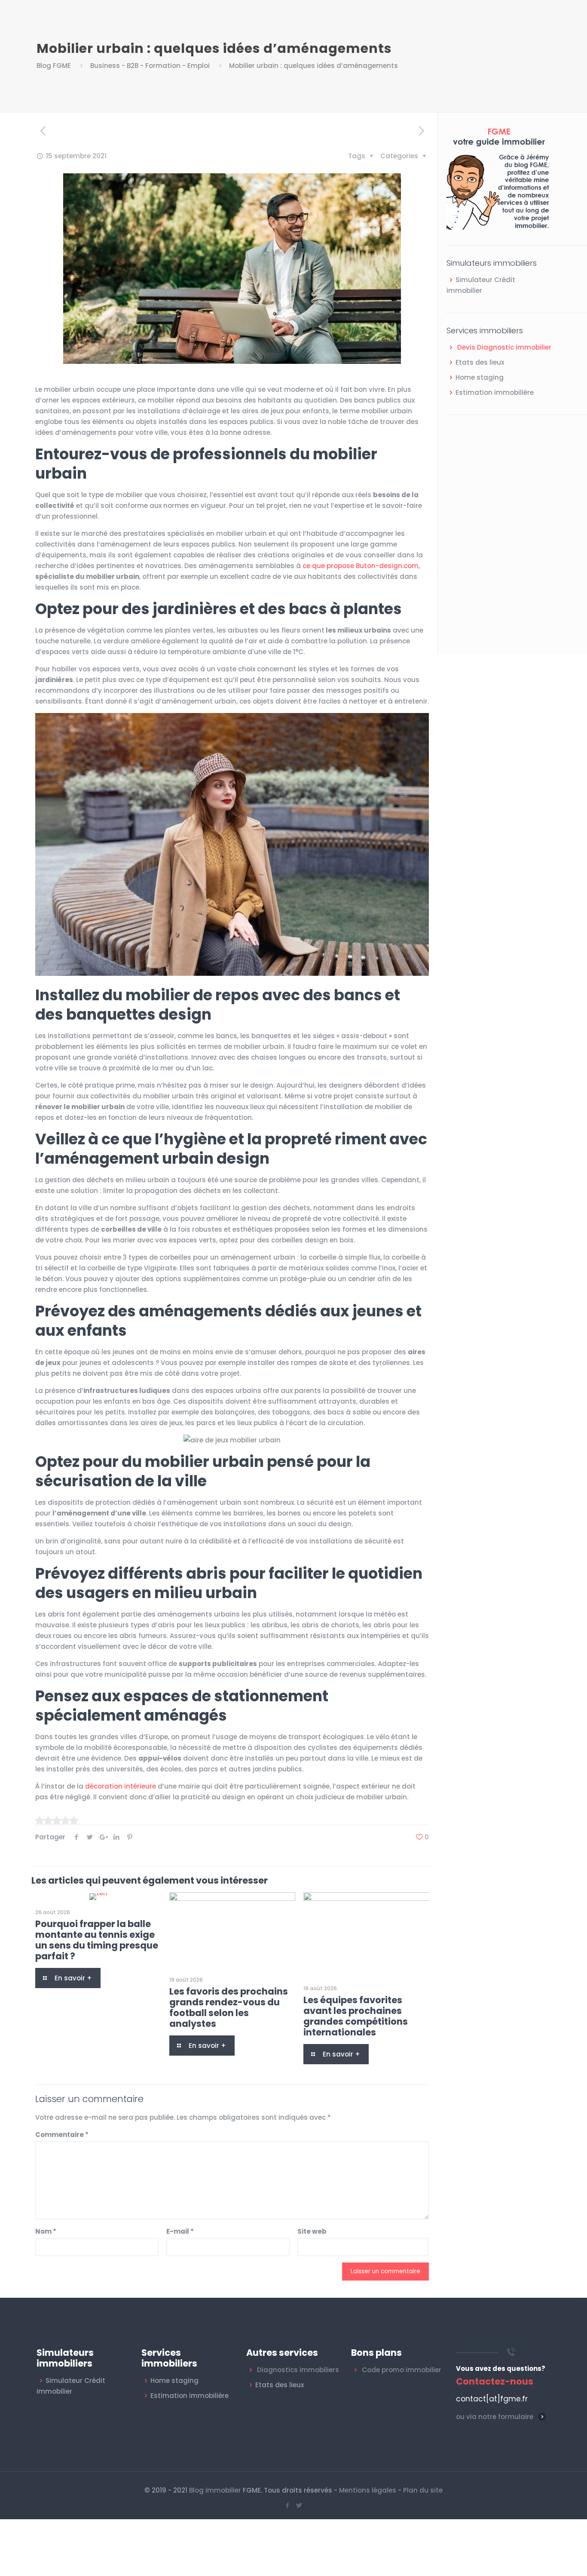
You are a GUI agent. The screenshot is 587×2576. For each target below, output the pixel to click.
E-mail (180, 2231)
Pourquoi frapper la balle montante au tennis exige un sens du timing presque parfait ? (97, 1940)
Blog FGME (54, 66)
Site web (312, 2231)
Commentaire (62, 2135)
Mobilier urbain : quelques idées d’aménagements (313, 66)
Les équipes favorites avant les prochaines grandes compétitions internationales (356, 2016)
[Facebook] (288, 2505)
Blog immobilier (215, 2490)
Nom (46, 2231)
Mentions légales (368, 2490)
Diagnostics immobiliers (298, 2370)
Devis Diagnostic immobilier (504, 347)
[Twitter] (299, 2505)
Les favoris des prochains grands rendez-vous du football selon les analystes (229, 2007)
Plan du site (423, 2490)
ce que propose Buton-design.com (361, 566)
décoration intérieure (121, 1786)
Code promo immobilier (402, 2370)
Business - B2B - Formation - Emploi (150, 66)
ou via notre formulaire (495, 2417)
